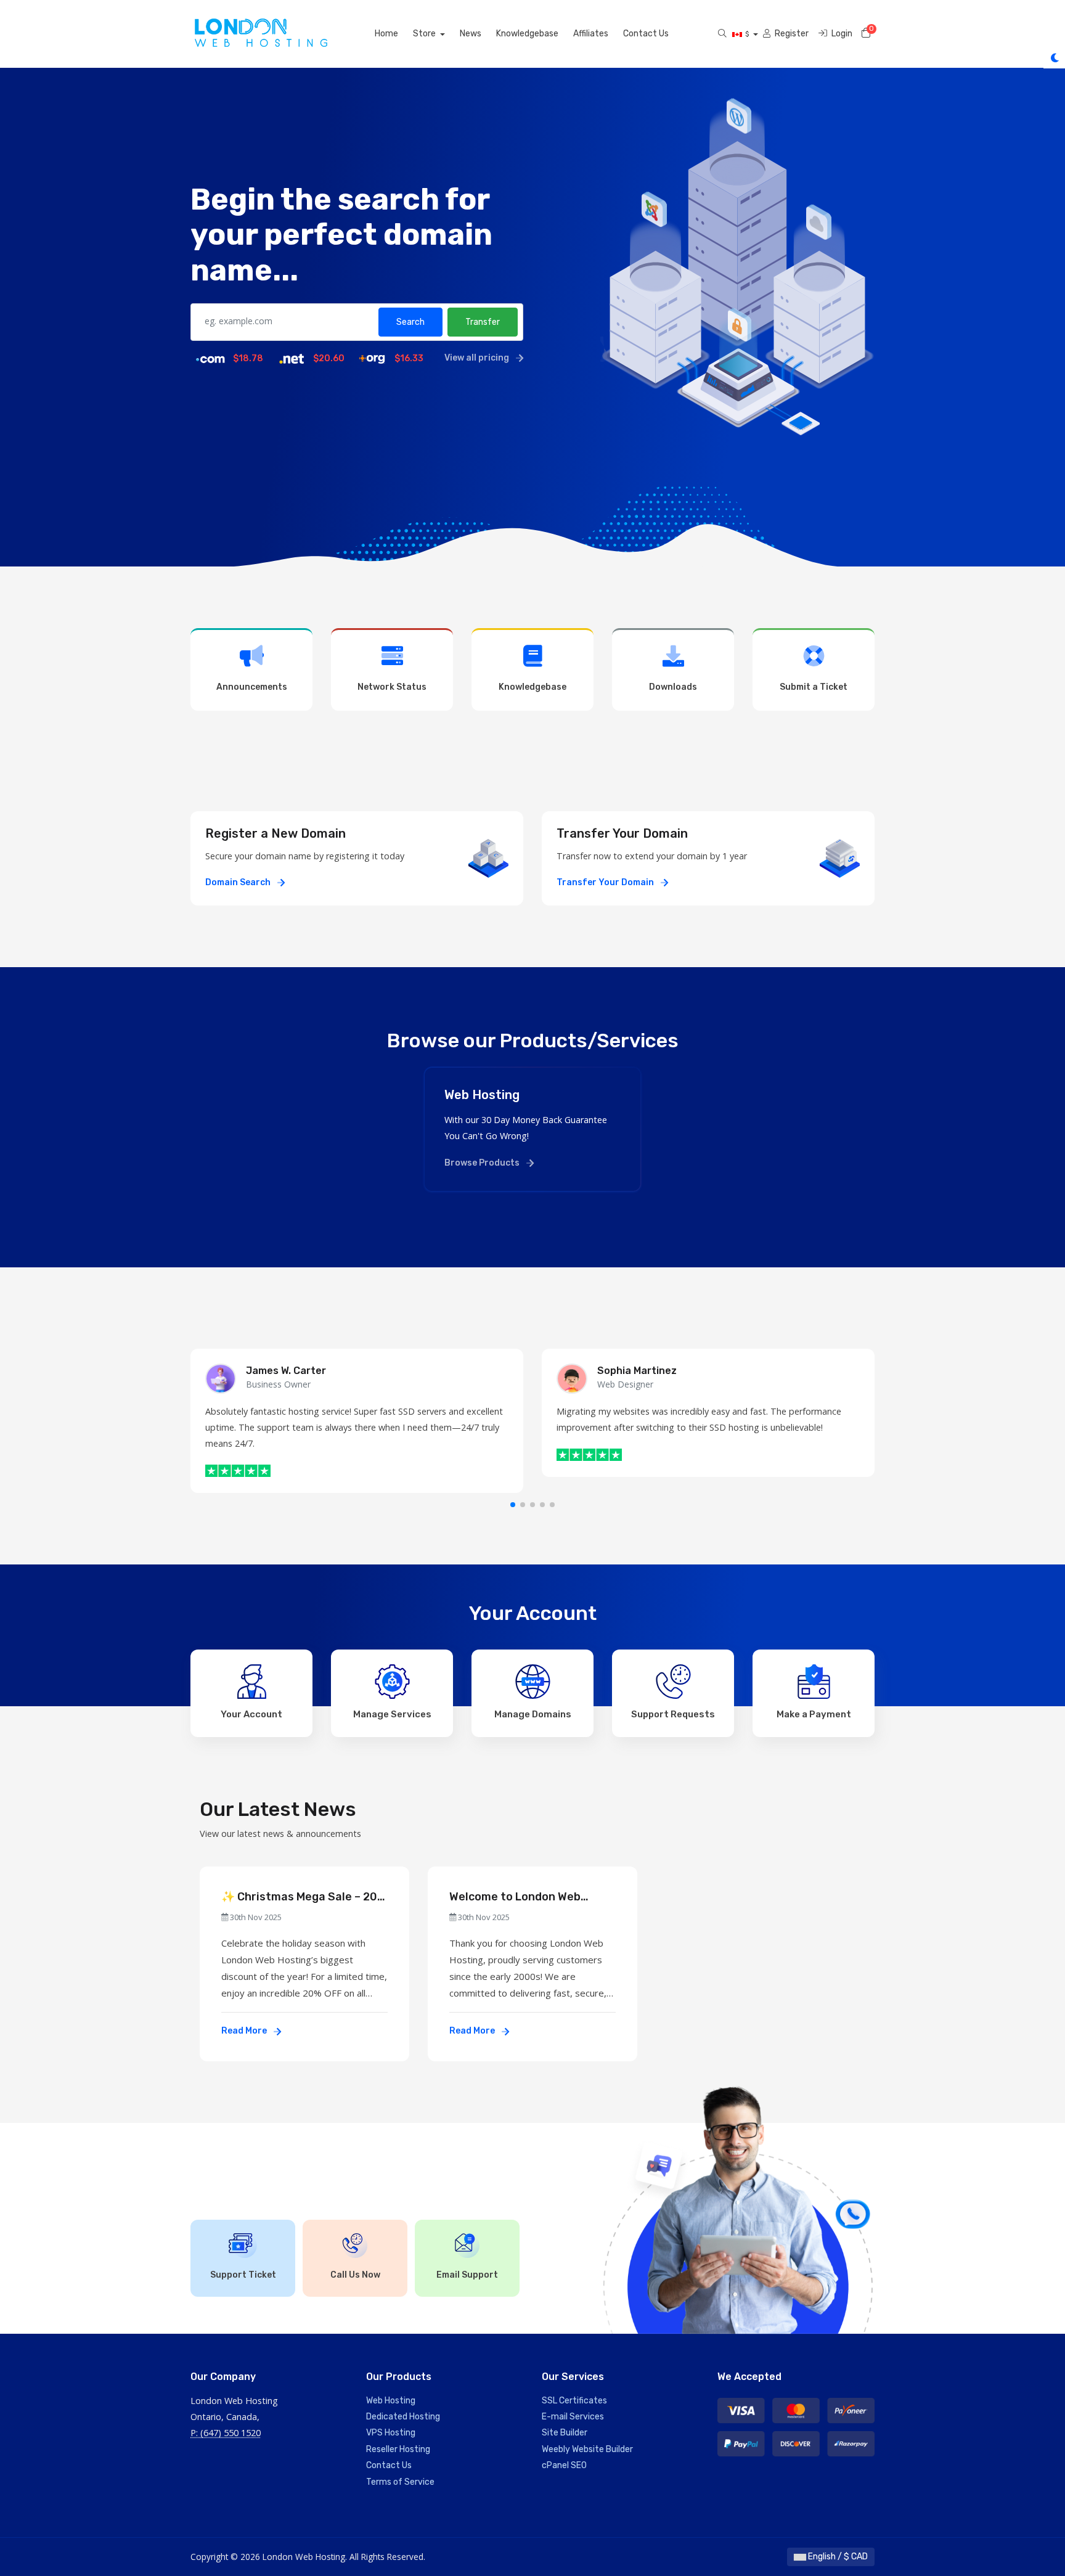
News (471, 34)
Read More (245, 2031)
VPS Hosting (391, 2433)
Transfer (483, 322)
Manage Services (392, 1714)
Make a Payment (814, 1714)
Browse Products (483, 1163)
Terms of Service (400, 2482)
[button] (513, 1505)
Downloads (673, 687)
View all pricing (478, 358)
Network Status (392, 687)
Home (386, 34)
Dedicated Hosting (403, 2417)
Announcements (252, 687)
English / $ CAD (837, 2557)
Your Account (251, 1714)
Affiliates (591, 34)
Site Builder (565, 2433)
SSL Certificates (574, 2401)
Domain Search (239, 882)
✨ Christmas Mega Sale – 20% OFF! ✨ (304, 1897)
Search (410, 322)
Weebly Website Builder (587, 2449)
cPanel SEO (564, 2465)
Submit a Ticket (814, 687)
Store (425, 34)
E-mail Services (573, 2417)
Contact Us (646, 34)
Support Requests (673, 1714)
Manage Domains (533, 1714)
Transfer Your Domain (606, 882)
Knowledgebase (527, 34)
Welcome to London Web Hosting (515, 1897)
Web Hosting (391, 2401)
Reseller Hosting (398, 2449)
